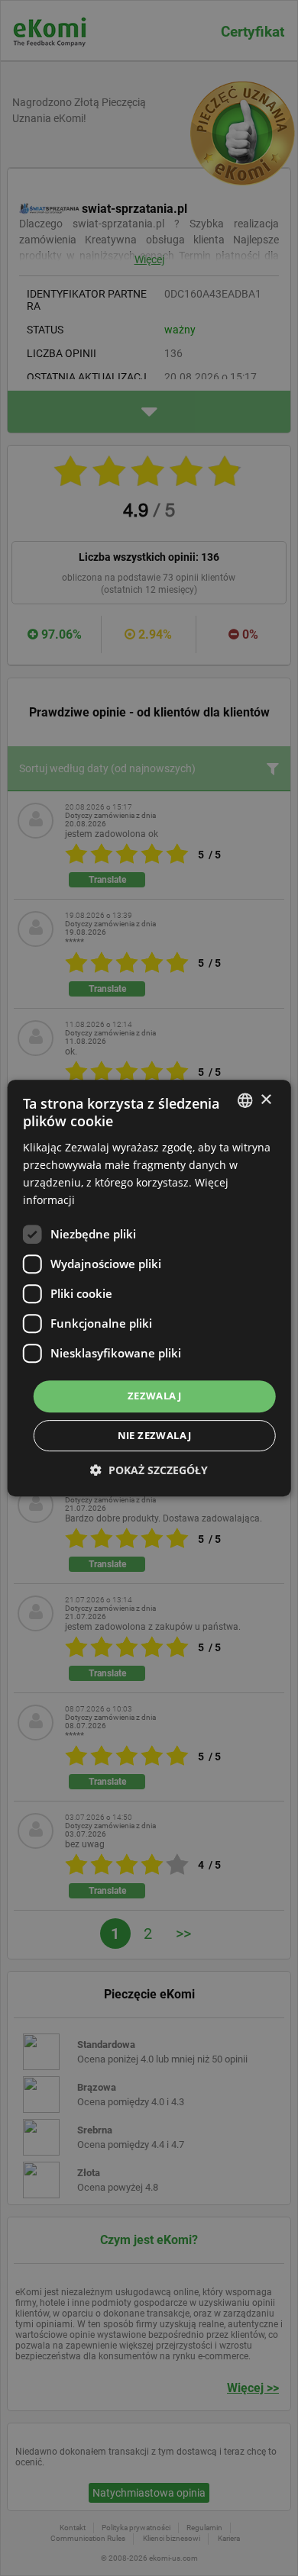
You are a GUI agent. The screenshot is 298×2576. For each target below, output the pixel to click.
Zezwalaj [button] (154, 1396)
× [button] (266, 1100)
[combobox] (245, 1100)
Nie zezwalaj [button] (155, 1435)
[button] (149, 1470)
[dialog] (149, 1288)
